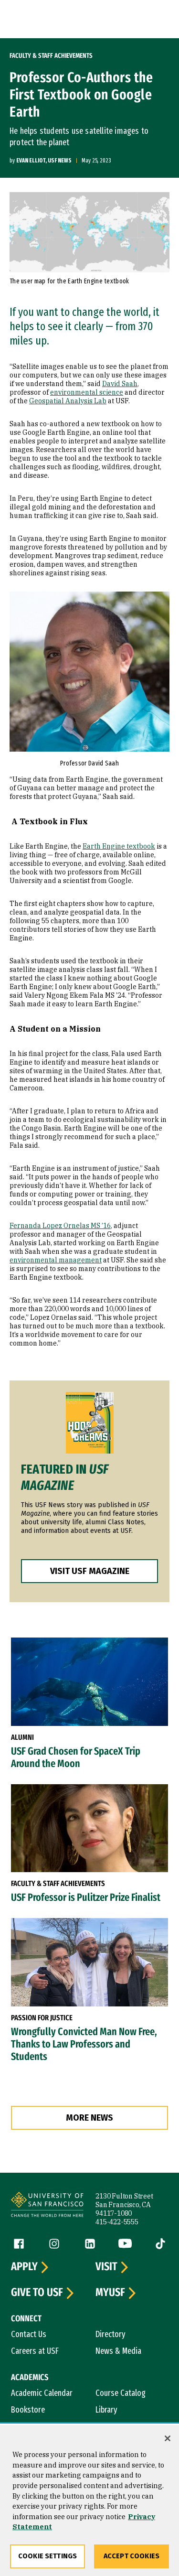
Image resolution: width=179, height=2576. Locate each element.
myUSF (110, 2293)
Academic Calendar (42, 2393)
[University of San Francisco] (47, 2206)
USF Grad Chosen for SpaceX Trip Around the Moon (76, 1757)
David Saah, (121, 384)
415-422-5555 (117, 2222)
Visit (106, 2267)
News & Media (118, 2351)
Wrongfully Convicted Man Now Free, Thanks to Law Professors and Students (84, 2044)
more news (89, 2118)
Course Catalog (121, 2393)
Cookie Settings (47, 2556)
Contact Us (29, 2334)
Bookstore (28, 2410)
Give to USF (37, 2293)
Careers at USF (35, 2351)
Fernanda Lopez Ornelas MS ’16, (61, 1226)
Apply (24, 2267)
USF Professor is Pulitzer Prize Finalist (86, 1897)
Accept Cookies (132, 2556)
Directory (111, 2334)
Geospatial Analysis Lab (68, 401)
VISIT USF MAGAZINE (90, 1571)
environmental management (56, 1260)
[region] (89, 2501)
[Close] (168, 2438)
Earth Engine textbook (119, 846)
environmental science (87, 392)
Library (106, 2410)
